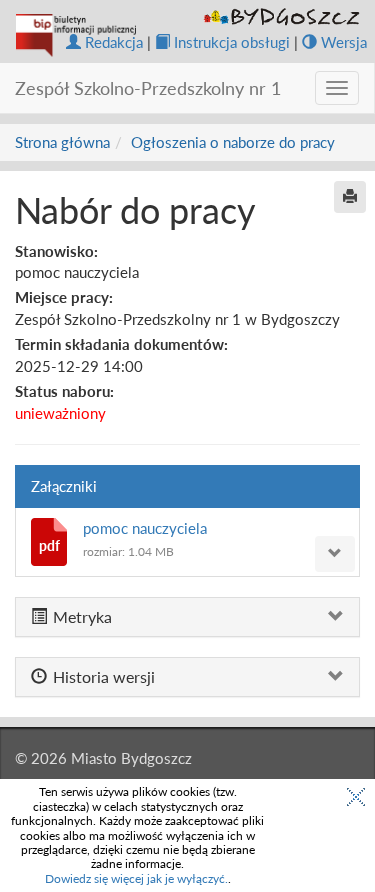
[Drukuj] (350, 197)
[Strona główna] (76, 35)
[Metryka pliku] (335, 554)
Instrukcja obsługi (232, 42)
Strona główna (62, 142)
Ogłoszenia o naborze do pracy (233, 142)
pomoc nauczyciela (145, 528)
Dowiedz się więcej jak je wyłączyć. (136, 878)
